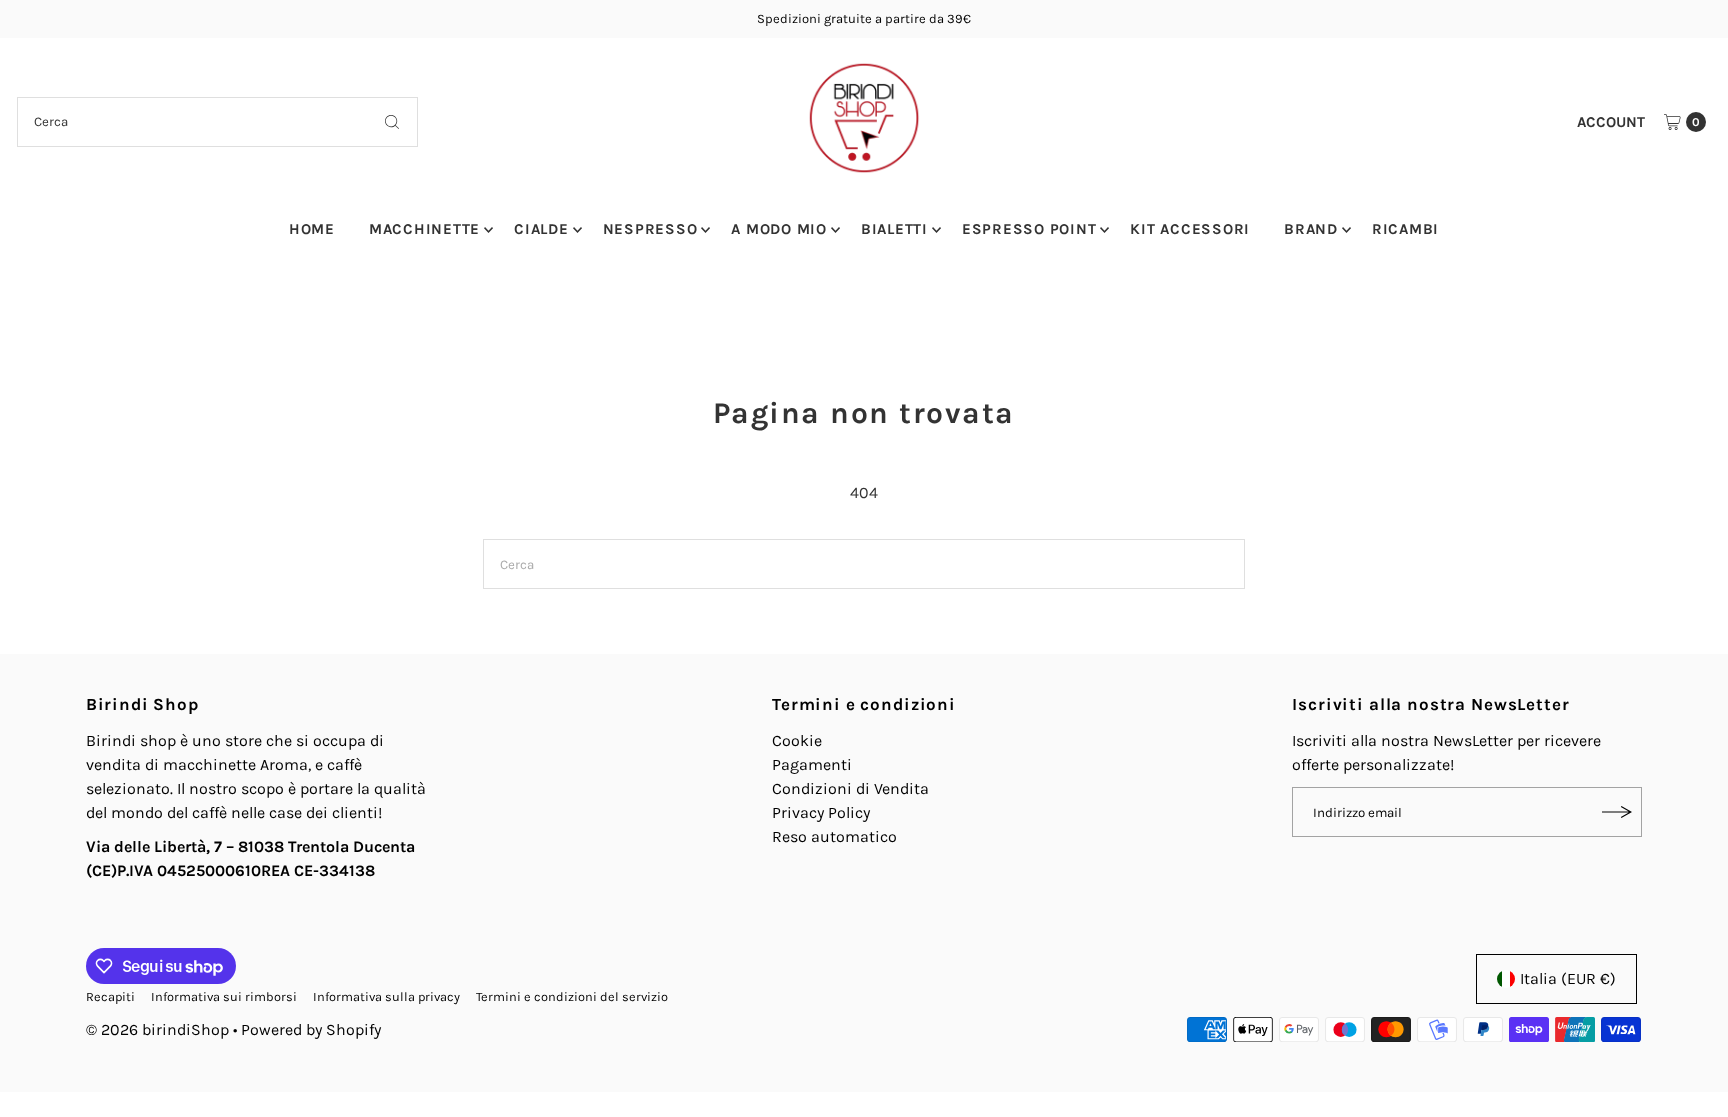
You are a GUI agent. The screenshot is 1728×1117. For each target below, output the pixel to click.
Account (1611, 122)
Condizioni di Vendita (850, 788)
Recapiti (110, 996)
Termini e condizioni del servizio (572, 996)
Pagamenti (812, 764)
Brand (1311, 229)
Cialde (541, 229)
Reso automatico (834, 836)
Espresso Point (1029, 229)
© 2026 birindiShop (157, 1029)
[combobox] (217, 122)
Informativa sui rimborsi (224, 996)
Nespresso (650, 229)
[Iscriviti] (1617, 812)
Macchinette (424, 229)
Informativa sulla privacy (386, 996)
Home (312, 229)
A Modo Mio (779, 229)
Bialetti (894, 229)
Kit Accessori (1190, 229)
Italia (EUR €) (1568, 978)
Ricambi (1405, 229)
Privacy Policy (821, 812)
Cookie (797, 740)
